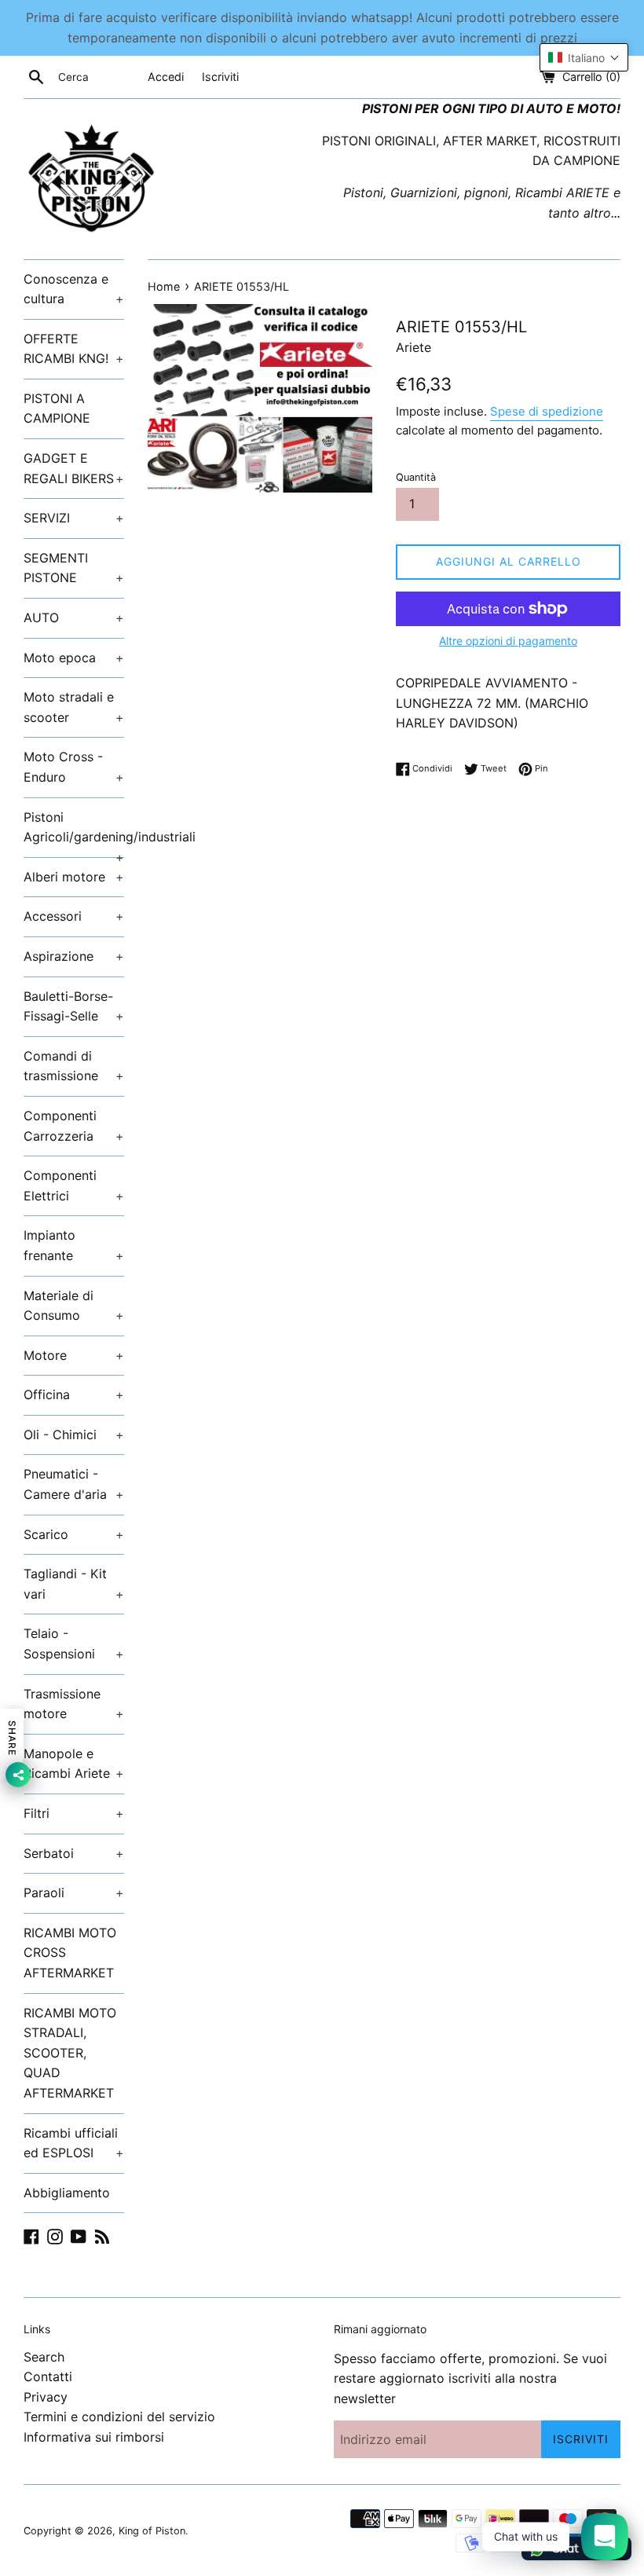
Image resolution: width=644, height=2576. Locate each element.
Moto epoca (74, 658)
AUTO (74, 617)
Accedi (166, 77)
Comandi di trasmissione (74, 1066)
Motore (74, 1355)
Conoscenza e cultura (74, 289)
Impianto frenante (74, 1245)
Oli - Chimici (74, 1435)
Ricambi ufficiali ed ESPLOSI (74, 2143)
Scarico (74, 1534)
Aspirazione (74, 956)
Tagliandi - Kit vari (74, 1584)
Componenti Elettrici (74, 1185)
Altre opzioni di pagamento (508, 641)
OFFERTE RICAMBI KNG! (74, 349)
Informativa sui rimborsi (94, 2437)
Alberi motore (74, 877)
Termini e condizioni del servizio (119, 2417)
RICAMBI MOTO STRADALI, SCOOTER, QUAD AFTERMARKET (70, 2053)
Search (44, 2357)
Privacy (46, 2397)
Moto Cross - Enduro (74, 767)
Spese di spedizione (547, 411)
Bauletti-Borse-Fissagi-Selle (74, 1006)
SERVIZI (74, 518)
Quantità (416, 477)
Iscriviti (220, 77)
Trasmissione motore (74, 1704)
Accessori (74, 916)
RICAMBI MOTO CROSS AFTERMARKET (70, 1953)
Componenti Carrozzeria (74, 1126)
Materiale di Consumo (74, 1306)
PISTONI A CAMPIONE (57, 409)
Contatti (48, 2376)
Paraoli (74, 1893)
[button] (584, 57)
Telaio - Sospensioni (74, 1643)
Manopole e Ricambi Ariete (74, 1764)
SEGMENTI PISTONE (74, 568)
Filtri (74, 1813)
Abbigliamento (67, 2193)
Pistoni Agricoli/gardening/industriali (74, 833)
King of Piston (152, 2531)
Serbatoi (74, 1853)
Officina (74, 1394)
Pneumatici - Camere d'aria (74, 1484)
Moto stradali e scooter (74, 707)
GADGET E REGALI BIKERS (74, 468)
